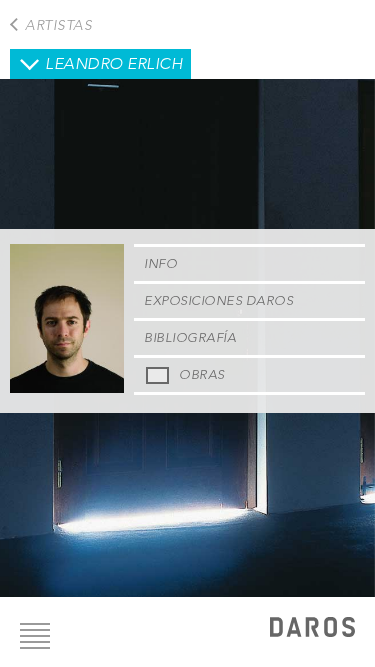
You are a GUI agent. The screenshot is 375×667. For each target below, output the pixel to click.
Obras (202, 374)
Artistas (58, 25)
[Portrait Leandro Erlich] (67, 388)
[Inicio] (312, 629)
